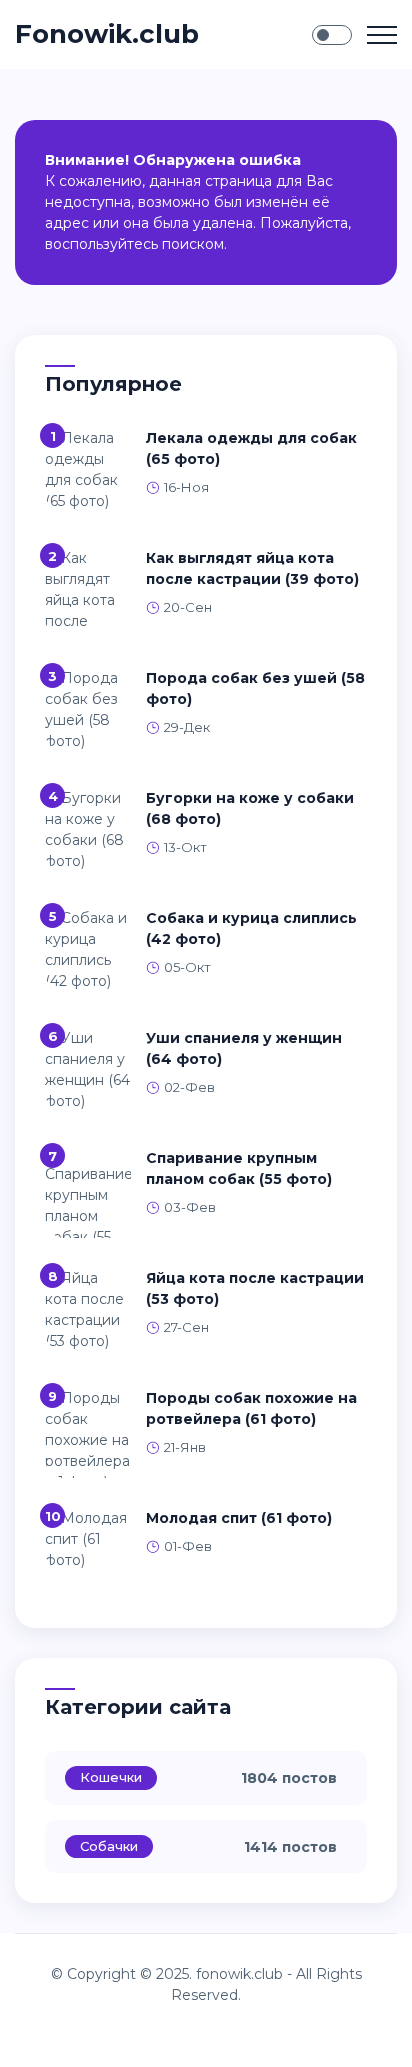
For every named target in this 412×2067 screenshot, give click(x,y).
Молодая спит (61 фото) (239, 1518)
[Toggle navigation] (382, 35)
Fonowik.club (107, 34)
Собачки (109, 1846)
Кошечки (111, 1777)
